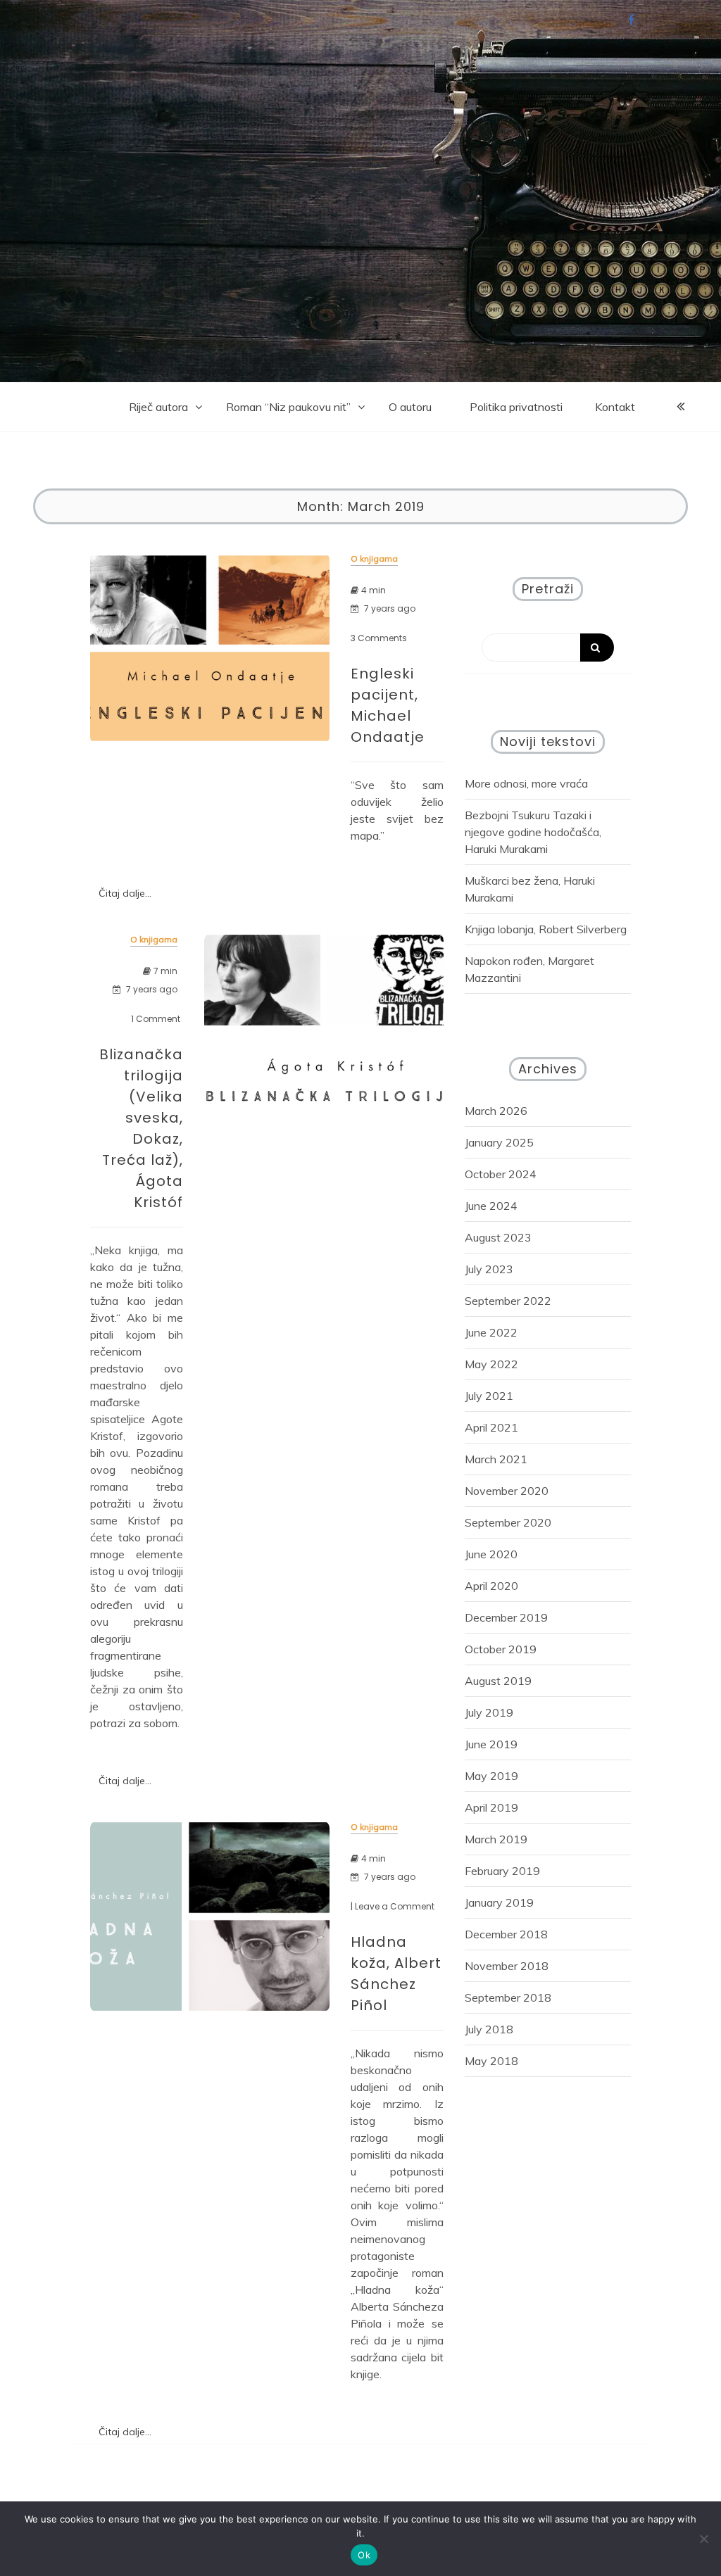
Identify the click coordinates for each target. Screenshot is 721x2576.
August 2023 (498, 1237)
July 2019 (489, 1712)
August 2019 (498, 1681)
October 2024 (501, 1174)
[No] (703, 2539)
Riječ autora (158, 407)
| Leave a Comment (393, 1907)
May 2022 (491, 1364)
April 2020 (491, 1586)
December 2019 (506, 1617)
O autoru (410, 407)
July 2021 (489, 1396)
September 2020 (508, 1522)
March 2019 (496, 1839)
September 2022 (508, 1301)
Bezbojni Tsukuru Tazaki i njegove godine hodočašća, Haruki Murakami (533, 832)
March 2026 (496, 1111)
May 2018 (491, 2061)
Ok (364, 2555)
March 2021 (496, 1459)
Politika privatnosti (516, 407)
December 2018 (506, 1934)
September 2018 (508, 1997)
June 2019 (491, 1744)
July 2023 (489, 1269)
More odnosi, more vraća (526, 783)
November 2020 (507, 1491)
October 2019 (501, 1649)
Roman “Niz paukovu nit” (288, 407)
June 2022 (491, 1332)
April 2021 (491, 1427)
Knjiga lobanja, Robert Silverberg (546, 929)
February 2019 (502, 1871)
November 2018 (507, 1966)
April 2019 (491, 1807)
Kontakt (615, 407)
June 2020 (491, 1554)
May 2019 (491, 1776)
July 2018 (489, 2029)
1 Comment (156, 1019)
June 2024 (491, 1206)
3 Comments (379, 638)
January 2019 (499, 1902)
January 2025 (499, 1142)
